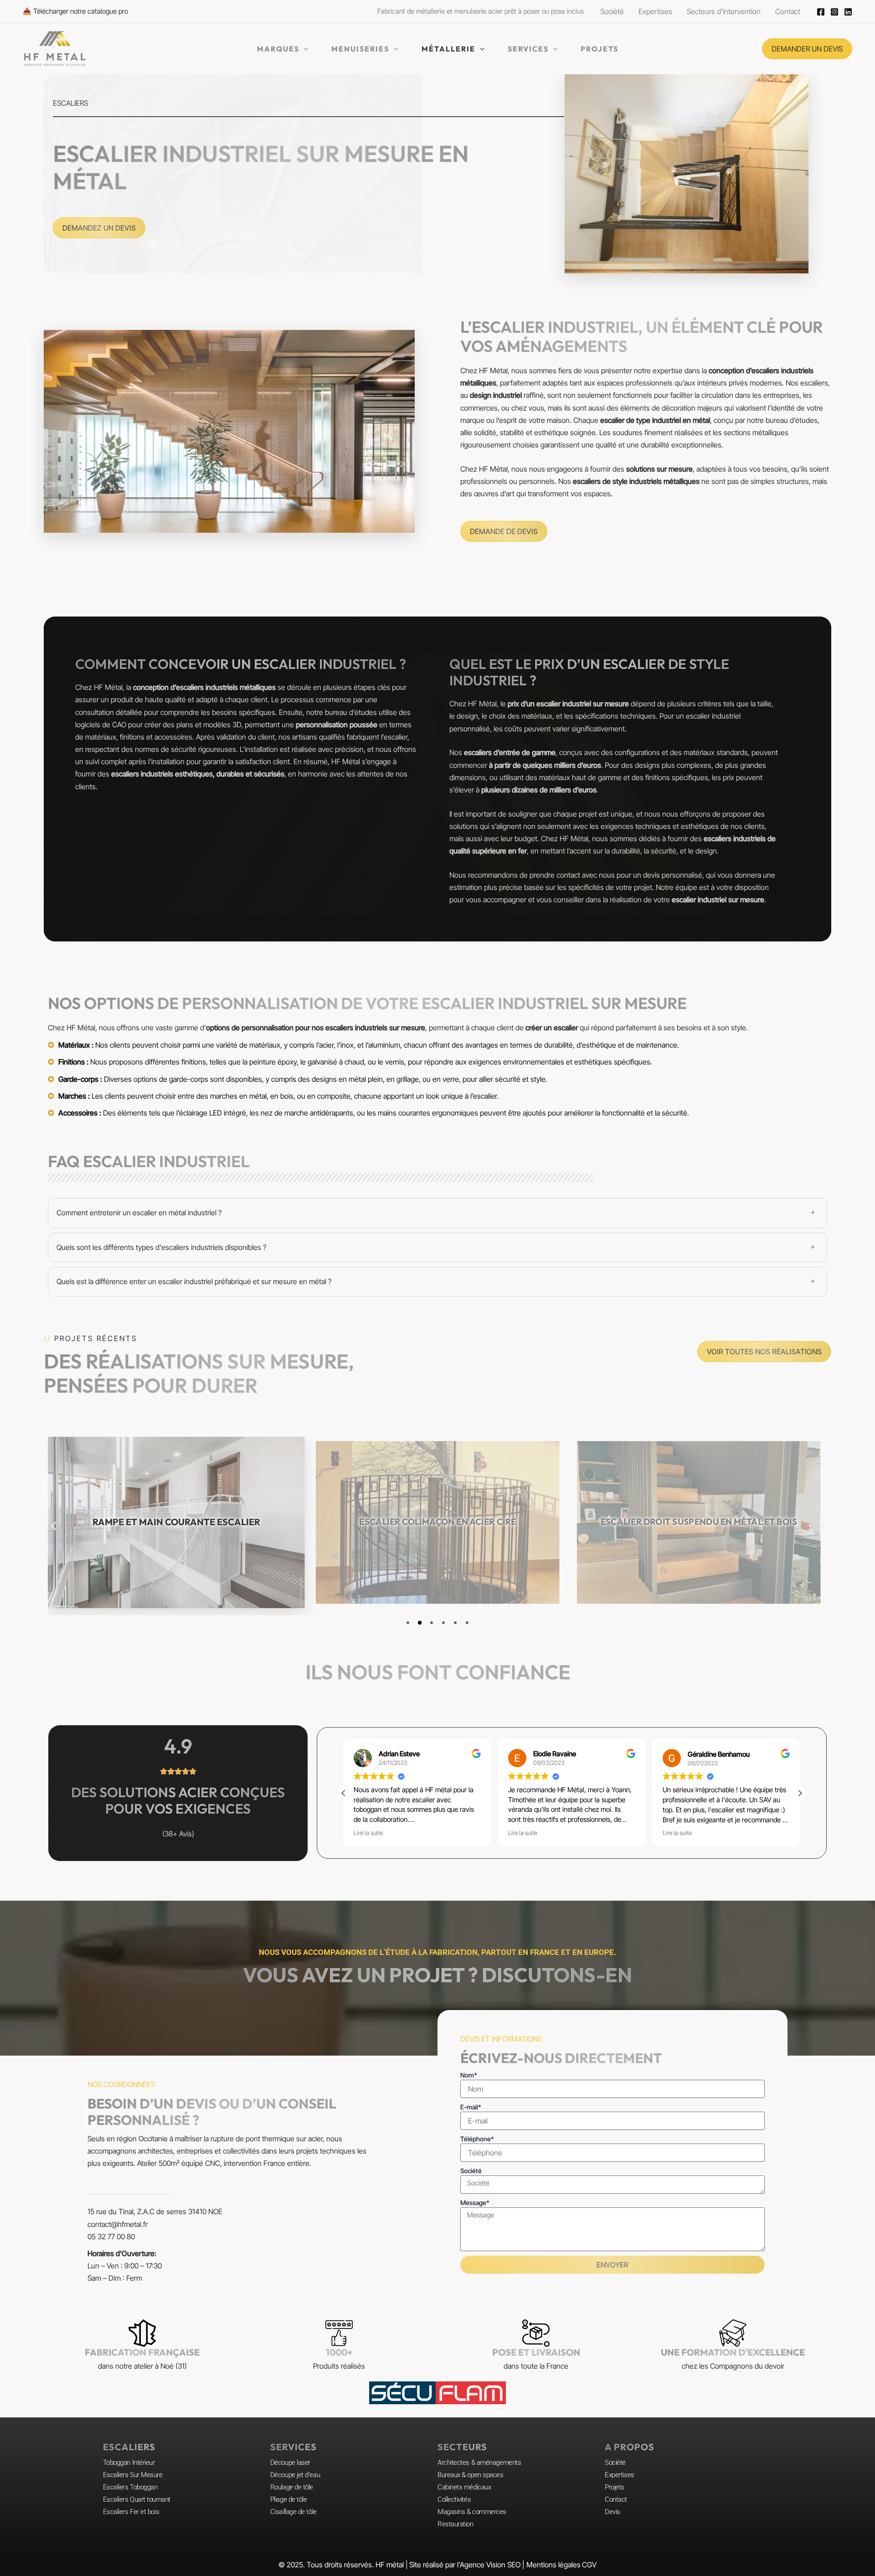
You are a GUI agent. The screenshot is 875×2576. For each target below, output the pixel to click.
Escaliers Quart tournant (137, 2499)
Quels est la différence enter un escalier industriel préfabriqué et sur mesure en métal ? (194, 1281)
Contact (616, 2499)
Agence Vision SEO (490, 2565)
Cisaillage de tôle (293, 2512)
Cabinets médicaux (464, 2487)
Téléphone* (477, 2139)
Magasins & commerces (472, 2512)
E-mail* (471, 2107)
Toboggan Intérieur (129, 2463)
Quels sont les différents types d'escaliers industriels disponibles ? (161, 1247)
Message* (475, 2203)
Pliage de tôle (289, 2499)
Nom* (469, 2075)
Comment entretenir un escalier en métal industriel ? (139, 1213)
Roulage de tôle (292, 2487)
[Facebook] (821, 12)
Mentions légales (553, 2565)
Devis (612, 2512)
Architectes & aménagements (479, 2463)
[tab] (437, 1213)
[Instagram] (834, 12)
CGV (589, 2565)
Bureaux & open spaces (471, 2475)
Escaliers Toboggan (130, 2487)
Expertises (620, 2475)
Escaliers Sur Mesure (133, 2475)
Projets (615, 2487)
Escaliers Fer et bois (131, 2512)
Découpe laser (290, 2463)
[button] (807, 49)
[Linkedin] (848, 12)
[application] (304, 49)
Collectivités (454, 2499)
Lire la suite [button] (368, 1833)
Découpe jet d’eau (295, 2475)
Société (471, 2171)
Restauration (456, 2524)
